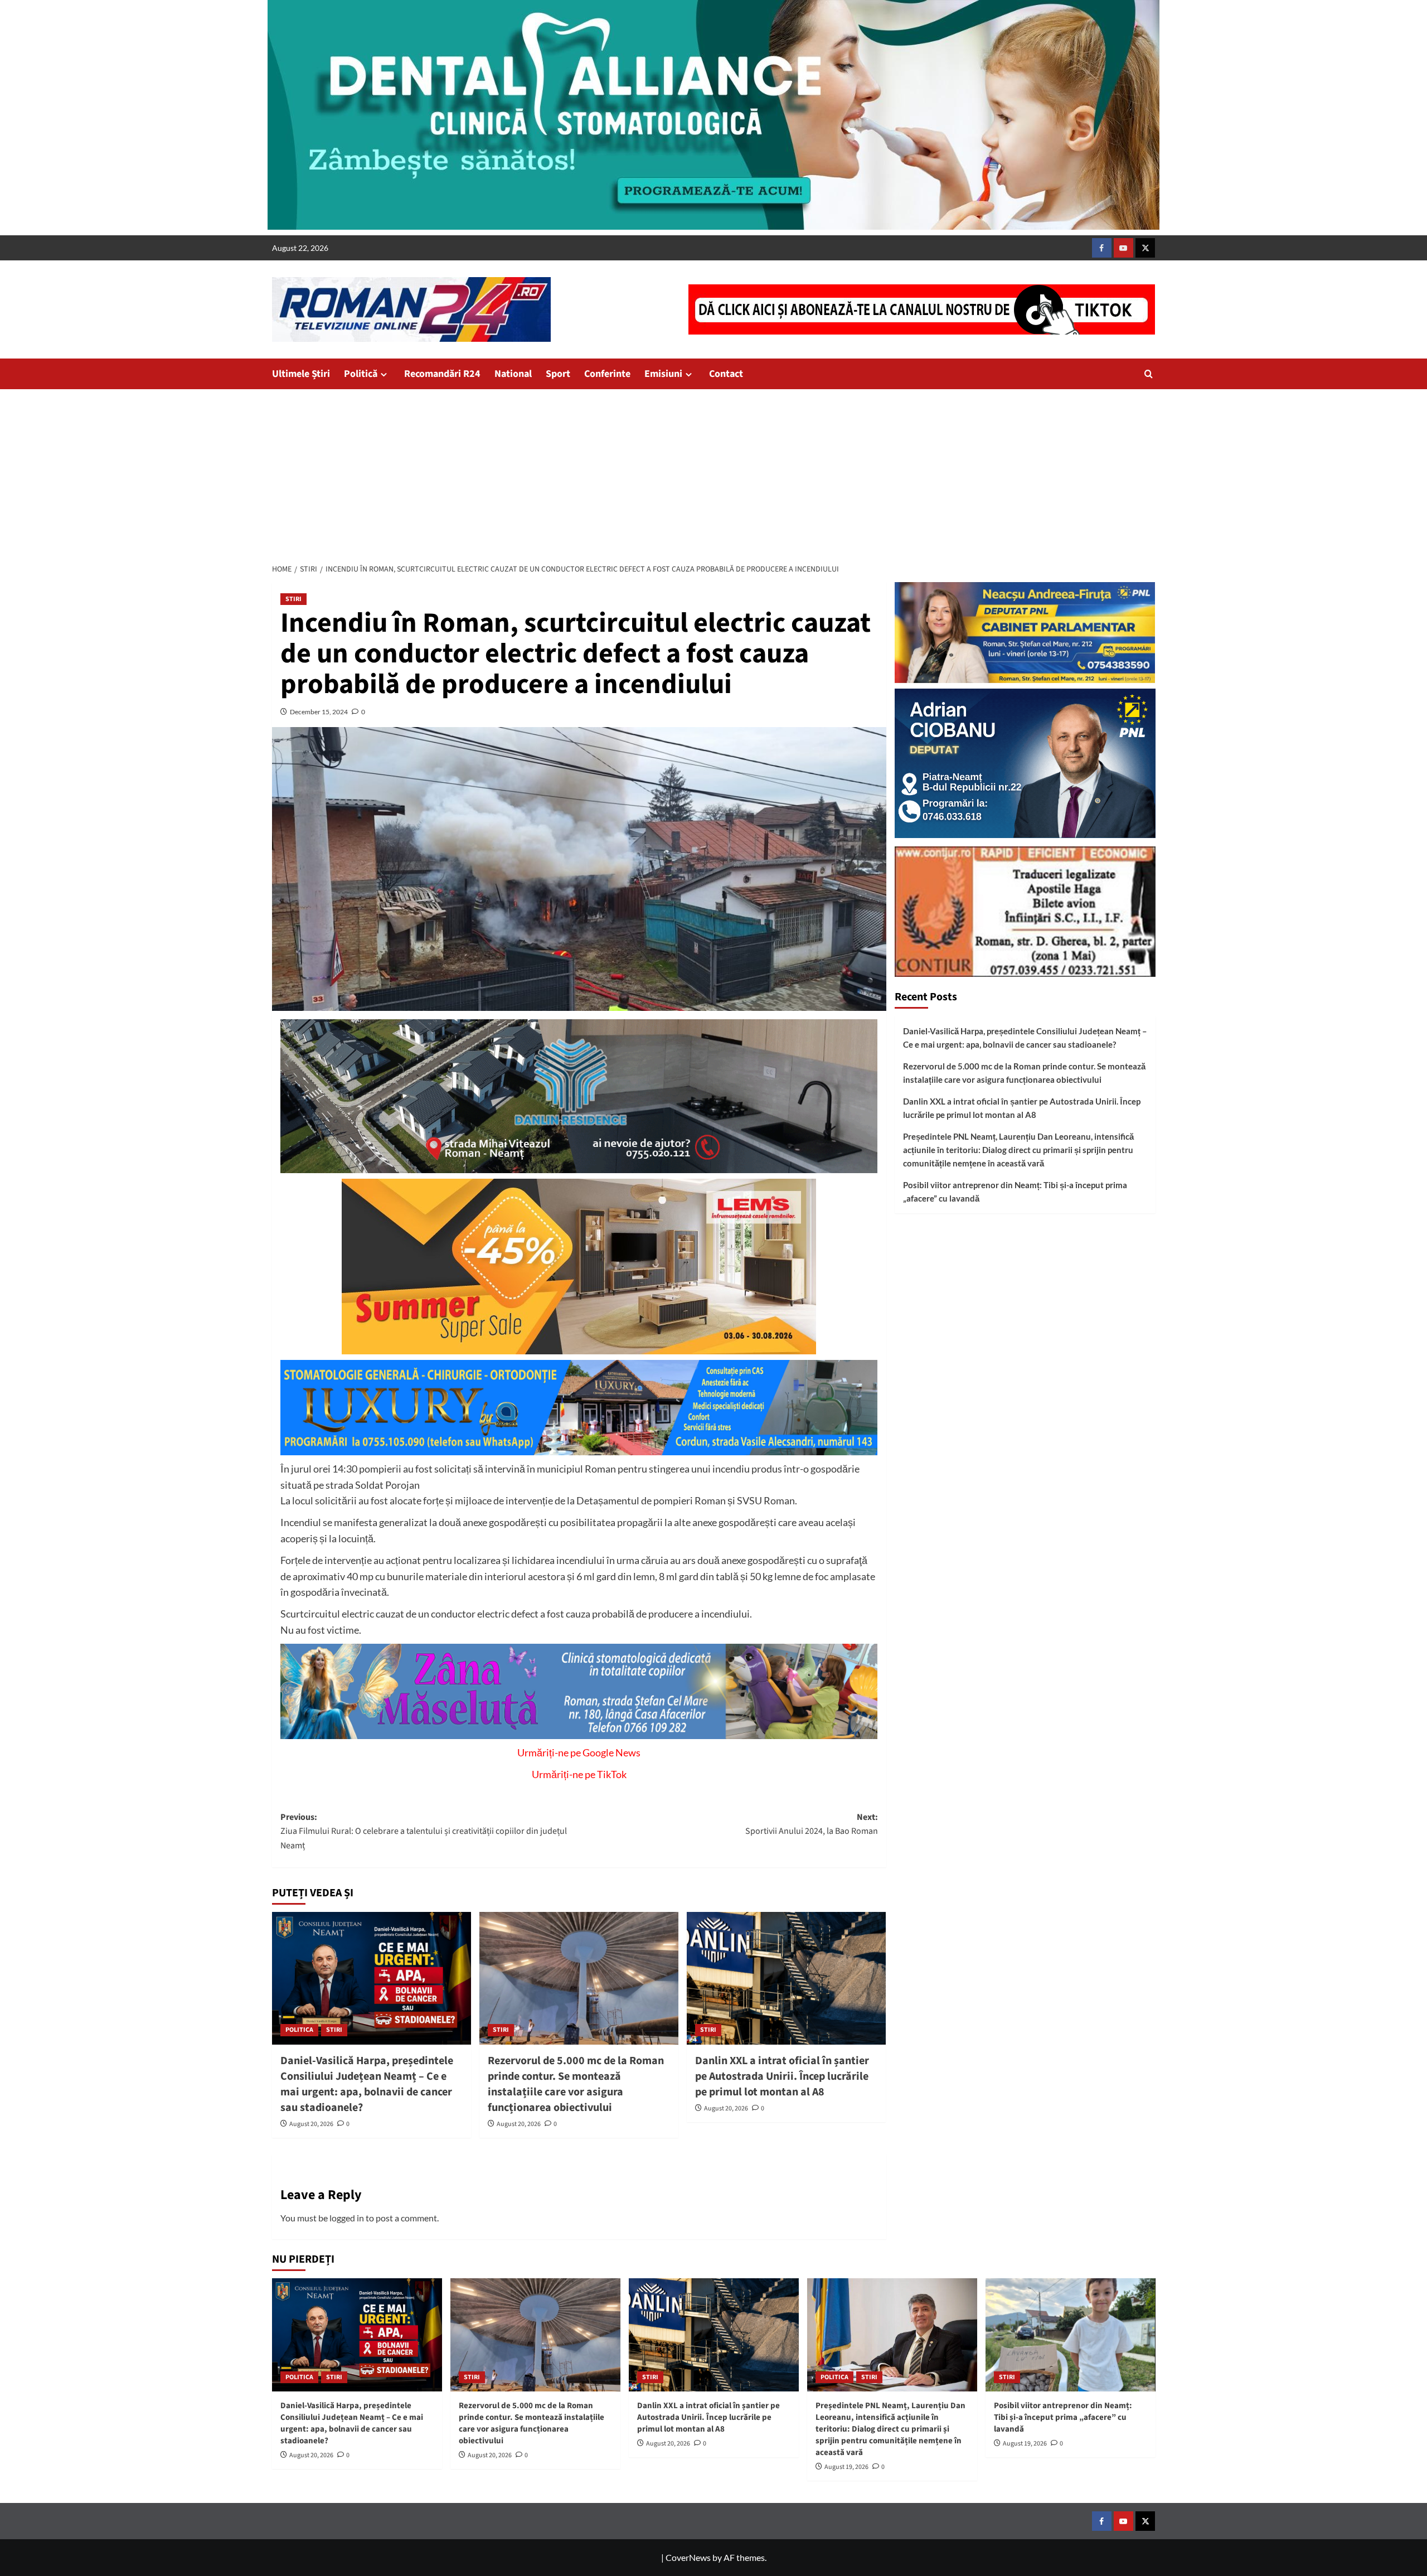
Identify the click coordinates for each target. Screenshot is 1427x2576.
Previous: (424, 1831)
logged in (347, 2218)
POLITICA (299, 2030)
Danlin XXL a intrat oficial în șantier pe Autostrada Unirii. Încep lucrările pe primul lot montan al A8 (782, 2076)
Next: (812, 1824)
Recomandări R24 (442, 374)
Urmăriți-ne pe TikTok (579, 1774)
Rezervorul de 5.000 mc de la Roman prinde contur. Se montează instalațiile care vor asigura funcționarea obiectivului (576, 2084)
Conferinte (607, 374)
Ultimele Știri (301, 374)
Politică (361, 374)
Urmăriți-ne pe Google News (579, 1752)
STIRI (293, 599)
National (513, 374)
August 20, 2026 (311, 2124)
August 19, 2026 (846, 2467)
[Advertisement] (713, 473)
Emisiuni (663, 374)
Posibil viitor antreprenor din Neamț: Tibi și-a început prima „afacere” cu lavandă (1015, 1192)
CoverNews (688, 2557)
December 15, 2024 (319, 712)
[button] (1149, 374)
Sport (558, 374)
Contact (726, 374)
